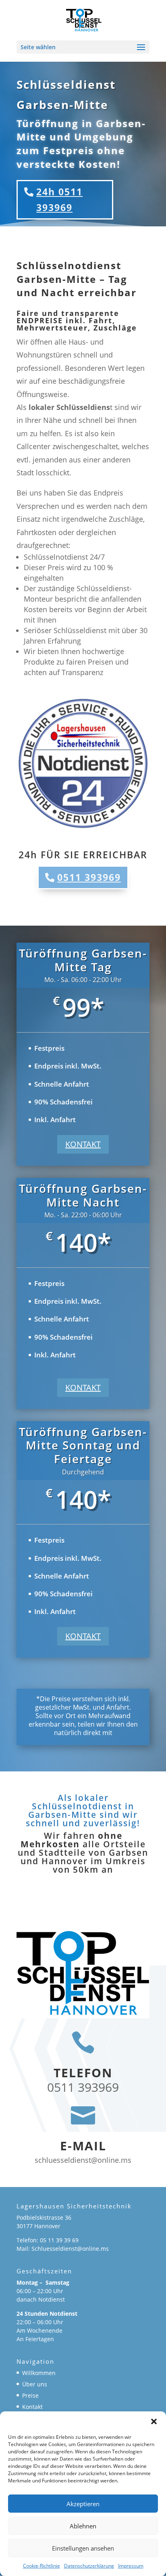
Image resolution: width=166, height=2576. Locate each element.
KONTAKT (83, 1144)
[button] (154, 2421)
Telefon (83, 2073)
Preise (30, 2395)
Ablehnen (83, 2526)
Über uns (35, 2384)
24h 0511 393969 (59, 200)
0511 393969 (89, 877)
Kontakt (32, 2407)
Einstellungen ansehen (83, 2548)
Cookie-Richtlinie (41, 2566)
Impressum (131, 2566)
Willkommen (39, 2373)
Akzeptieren (83, 2504)
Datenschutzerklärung (89, 2566)
